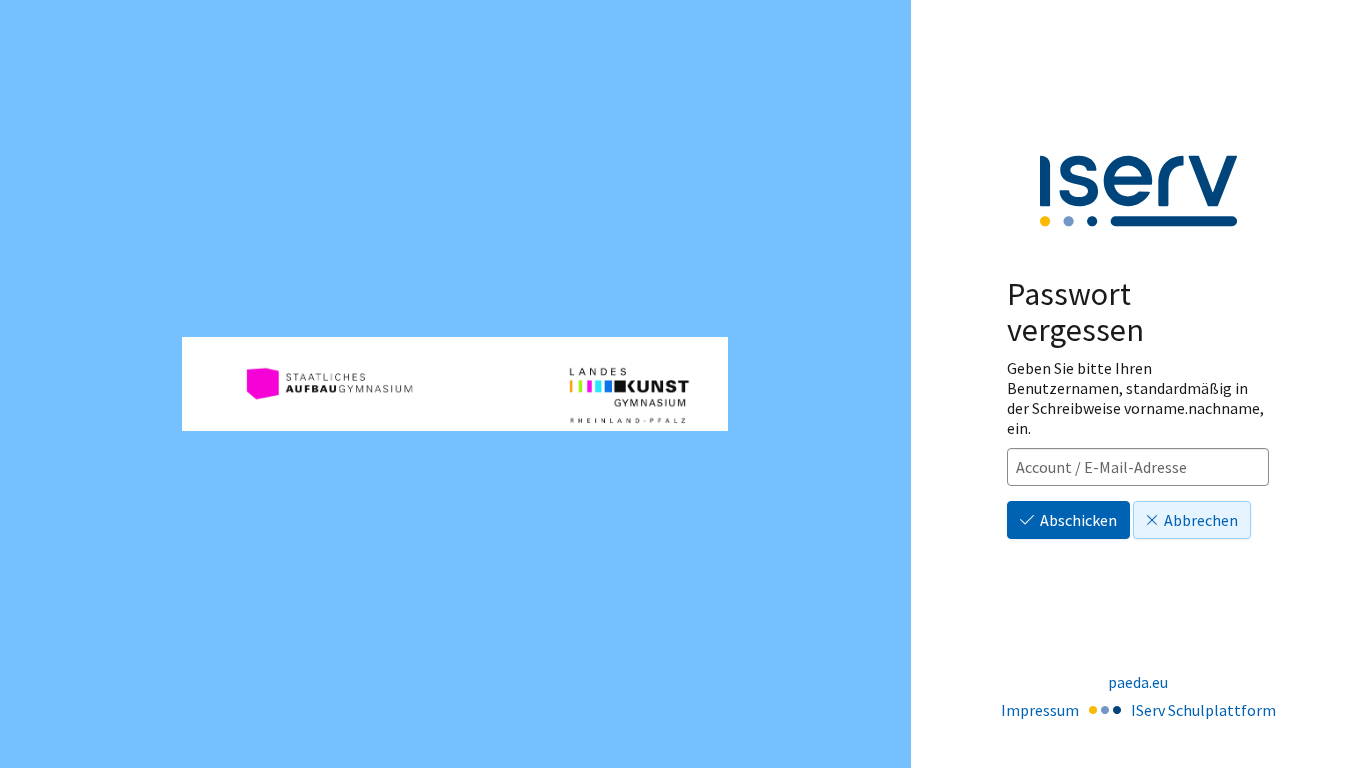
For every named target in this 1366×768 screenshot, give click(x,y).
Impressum (1040, 710)
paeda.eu (1138, 682)
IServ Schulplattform (1203, 710)
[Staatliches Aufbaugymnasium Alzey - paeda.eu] (455, 384)
